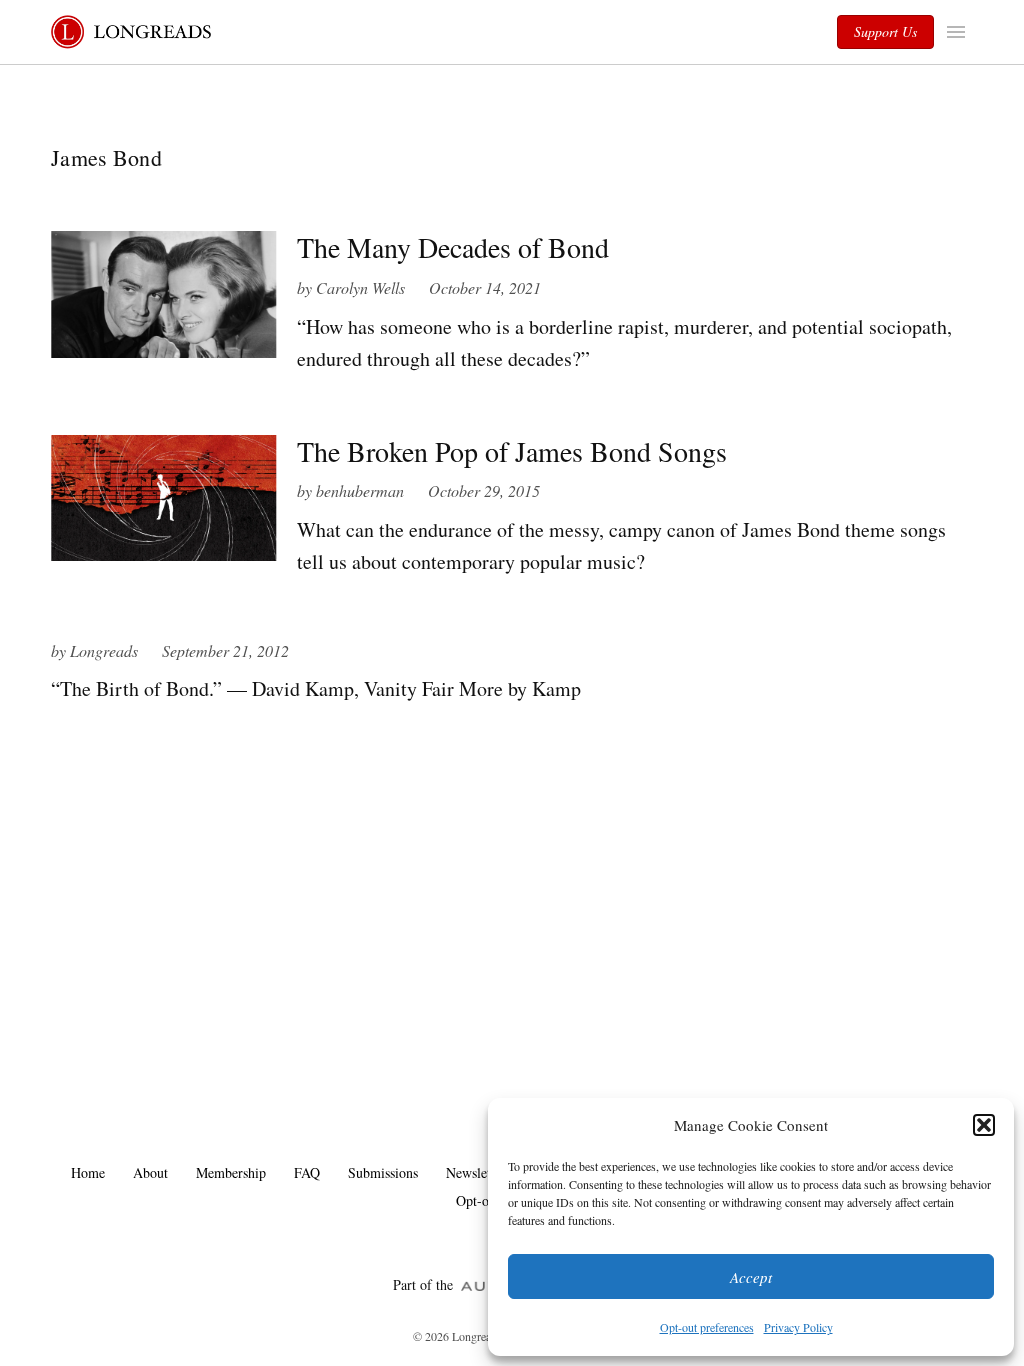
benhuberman (360, 490)
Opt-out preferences (707, 1327)
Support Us (885, 31)
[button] (984, 1125)
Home (88, 1172)
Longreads (104, 650)
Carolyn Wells (360, 287)
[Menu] (958, 32)
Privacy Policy (798, 1327)
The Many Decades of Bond (453, 247)
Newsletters (478, 1172)
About (150, 1172)
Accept (751, 1277)
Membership (231, 1172)
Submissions (383, 1172)
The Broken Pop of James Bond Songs (512, 451)
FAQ (307, 1172)
